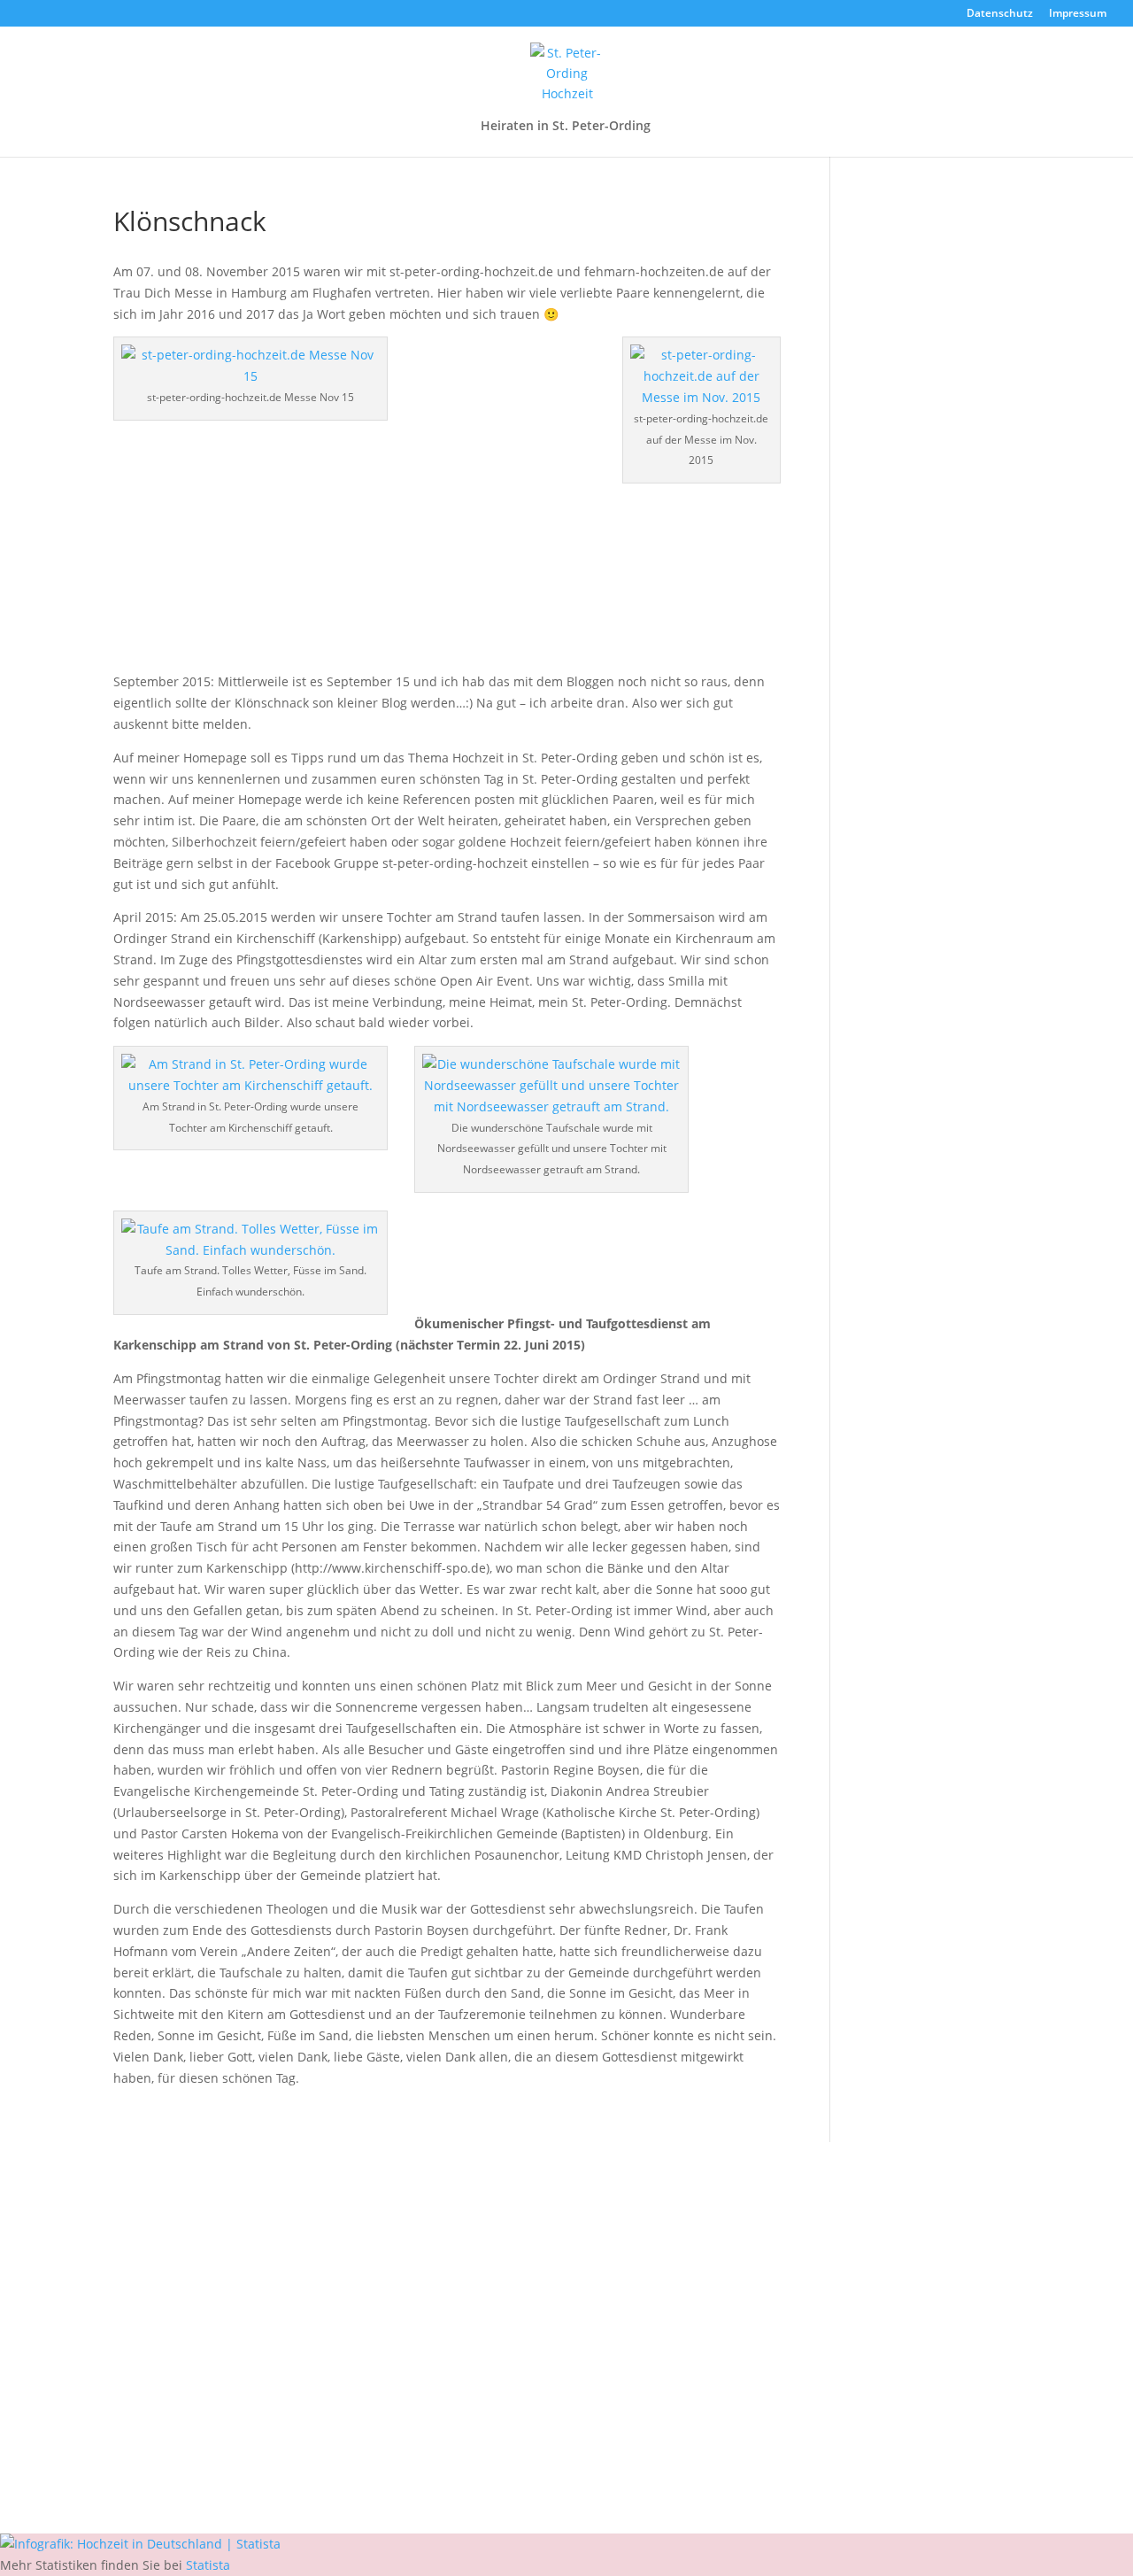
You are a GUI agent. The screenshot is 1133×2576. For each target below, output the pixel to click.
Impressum (1078, 14)
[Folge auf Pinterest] (602, 2445)
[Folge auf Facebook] (531, 2445)
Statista (208, 2565)
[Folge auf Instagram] (566, 2445)
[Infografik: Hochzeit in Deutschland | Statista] (140, 2544)
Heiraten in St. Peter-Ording (566, 127)
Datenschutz (1000, 14)
